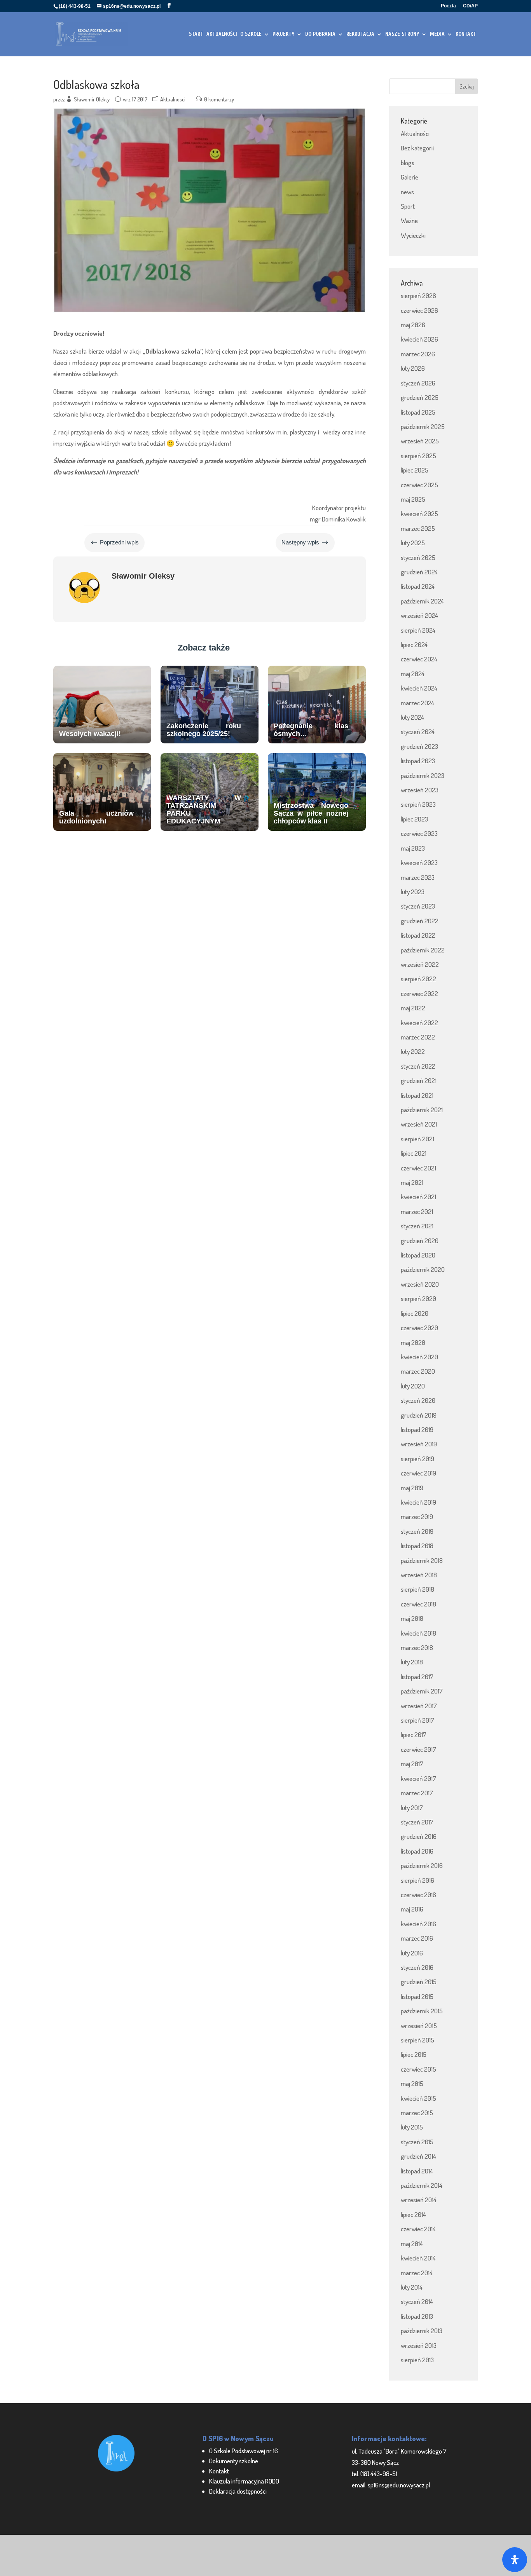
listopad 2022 (418, 935)
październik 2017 (422, 1691)
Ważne (409, 221)
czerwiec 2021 (418, 1168)
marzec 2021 (417, 1211)
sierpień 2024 (418, 630)
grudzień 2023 (419, 746)
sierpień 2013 (417, 2360)
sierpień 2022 (418, 979)
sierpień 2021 (417, 1139)
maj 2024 (413, 674)
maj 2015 (412, 2083)
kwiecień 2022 (419, 1023)
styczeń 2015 (417, 2142)
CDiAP (470, 6)
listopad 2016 (417, 1851)
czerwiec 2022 (419, 993)
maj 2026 (413, 325)
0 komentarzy (219, 99)
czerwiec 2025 (419, 485)
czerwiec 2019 (418, 1473)
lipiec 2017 (414, 1734)
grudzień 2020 (420, 1241)
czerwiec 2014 (418, 2229)
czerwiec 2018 (418, 1604)
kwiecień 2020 (419, 1357)
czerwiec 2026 (419, 310)
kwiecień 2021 (418, 1197)
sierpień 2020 (418, 1298)
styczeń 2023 (418, 906)
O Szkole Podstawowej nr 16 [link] (244, 2451)
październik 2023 (423, 775)
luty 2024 (412, 717)
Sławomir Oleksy (92, 99)
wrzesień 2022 (420, 964)
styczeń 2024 (418, 732)
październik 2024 (422, 601)
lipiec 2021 (414, 1153)
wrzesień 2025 (420, 441)
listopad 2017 (417, 1677)
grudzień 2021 (419, 1080)
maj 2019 (412, 1488)
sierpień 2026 (418, 296)
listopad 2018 (417, 1546)
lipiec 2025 (415, 470)
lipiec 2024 (414, 644)
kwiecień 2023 (419, 862)
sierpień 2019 (417, 1459)
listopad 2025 (418, 412)
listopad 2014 (417, 2171)
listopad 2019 (417, 1429)
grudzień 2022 (420, 921)
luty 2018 (412, 1662)
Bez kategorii (417, 148)
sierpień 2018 (417, 1589)
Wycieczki (413, 235)
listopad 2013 (417, 2316)
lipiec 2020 (415, 1313)
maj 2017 (412, 1764)
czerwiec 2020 (419, 1328)
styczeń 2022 (418, 1066)
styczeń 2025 (418, 557)
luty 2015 (412, 2127)
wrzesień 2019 (419, 1444)
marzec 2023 (418, 877)
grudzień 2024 (419, 572)
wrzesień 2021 (419, 1124)
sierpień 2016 (417, 1880)
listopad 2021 (417, 1095)
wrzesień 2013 (419, 2345)
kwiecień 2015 (418, 2098)
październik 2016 (422, 1865)
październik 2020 (423, 1269)
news (407, 192)
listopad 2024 (418, 586)
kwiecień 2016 (418, 1924)
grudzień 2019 (419, 1415)
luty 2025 (413, 543)
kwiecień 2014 (418, 2258)
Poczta (448, 6)
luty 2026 (413, 368)
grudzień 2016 (419, 1836)
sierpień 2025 (418, 456)
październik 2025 (423, 426)
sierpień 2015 (417, 2040)
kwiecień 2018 (418, 1633)
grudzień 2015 (419, 1982)
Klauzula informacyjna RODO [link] (244, 2481)
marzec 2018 (417, 1647)
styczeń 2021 (417, 1226)
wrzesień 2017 (419, 1706)
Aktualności (173, 99)
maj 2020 (413, 1342)
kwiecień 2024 (419, 688)
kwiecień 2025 (419, 514)
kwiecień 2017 (418, 1778)
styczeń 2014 (417, 2301)
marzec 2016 (417, 1938)
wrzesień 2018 (419, 1575)
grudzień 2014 (418, 2156)
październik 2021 (422, 1110)
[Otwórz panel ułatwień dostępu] (515, 2560)
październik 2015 (422, 2011)
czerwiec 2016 (418, 1895)
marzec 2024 (417, 703)
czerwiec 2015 (418, 2069)
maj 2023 (413, 848)
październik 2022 (423, 950)
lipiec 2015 (414, 2054)
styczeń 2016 (417, 1967)
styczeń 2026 (418, 383)
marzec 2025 (418, 528)
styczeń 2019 (417, 1531)
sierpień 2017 (417, 1720)
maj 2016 (412, 1909)
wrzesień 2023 (420, 790)
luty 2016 (412, 1953)
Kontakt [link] (219, 2471)
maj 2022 (413, 1008)
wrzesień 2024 (419, 615)
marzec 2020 (418, 1371)
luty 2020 (413, 1386)
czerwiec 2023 (419, 833)
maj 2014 (412, 2244)
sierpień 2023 (418, 804)
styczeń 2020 (418, 1400)
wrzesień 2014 (419, 2200)
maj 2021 (412, 1182)
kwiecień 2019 (418, 1502)
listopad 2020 (418, 1255)
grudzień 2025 (420, 397)
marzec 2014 (417, 2273)
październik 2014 (422, 2185)
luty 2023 (413, 892)
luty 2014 (412, 2287)
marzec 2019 (417, 1516)
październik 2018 (422, 1560)
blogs (408, 163)
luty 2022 (413, 1051)
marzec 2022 (418, 1037)
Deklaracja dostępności (238, 2491)
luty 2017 (412, 1808)
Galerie (410, 177)
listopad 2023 (418, 761)
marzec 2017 (417, 1793)
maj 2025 (413, 499)
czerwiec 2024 (419, 659)
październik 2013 (422, 2331)
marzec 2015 (417, 2113)
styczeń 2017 (417, 1822)
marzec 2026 (418, 354)
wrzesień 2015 (419, 2026)
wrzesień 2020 (420, 1284)
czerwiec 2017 (418, 1749)
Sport (408, 206)
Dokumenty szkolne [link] (234, 2461)
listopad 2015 (417, 1996)
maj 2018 (412, 1618)
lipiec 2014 (413, 2214)
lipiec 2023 (414, 819)
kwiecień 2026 (419, 339)
